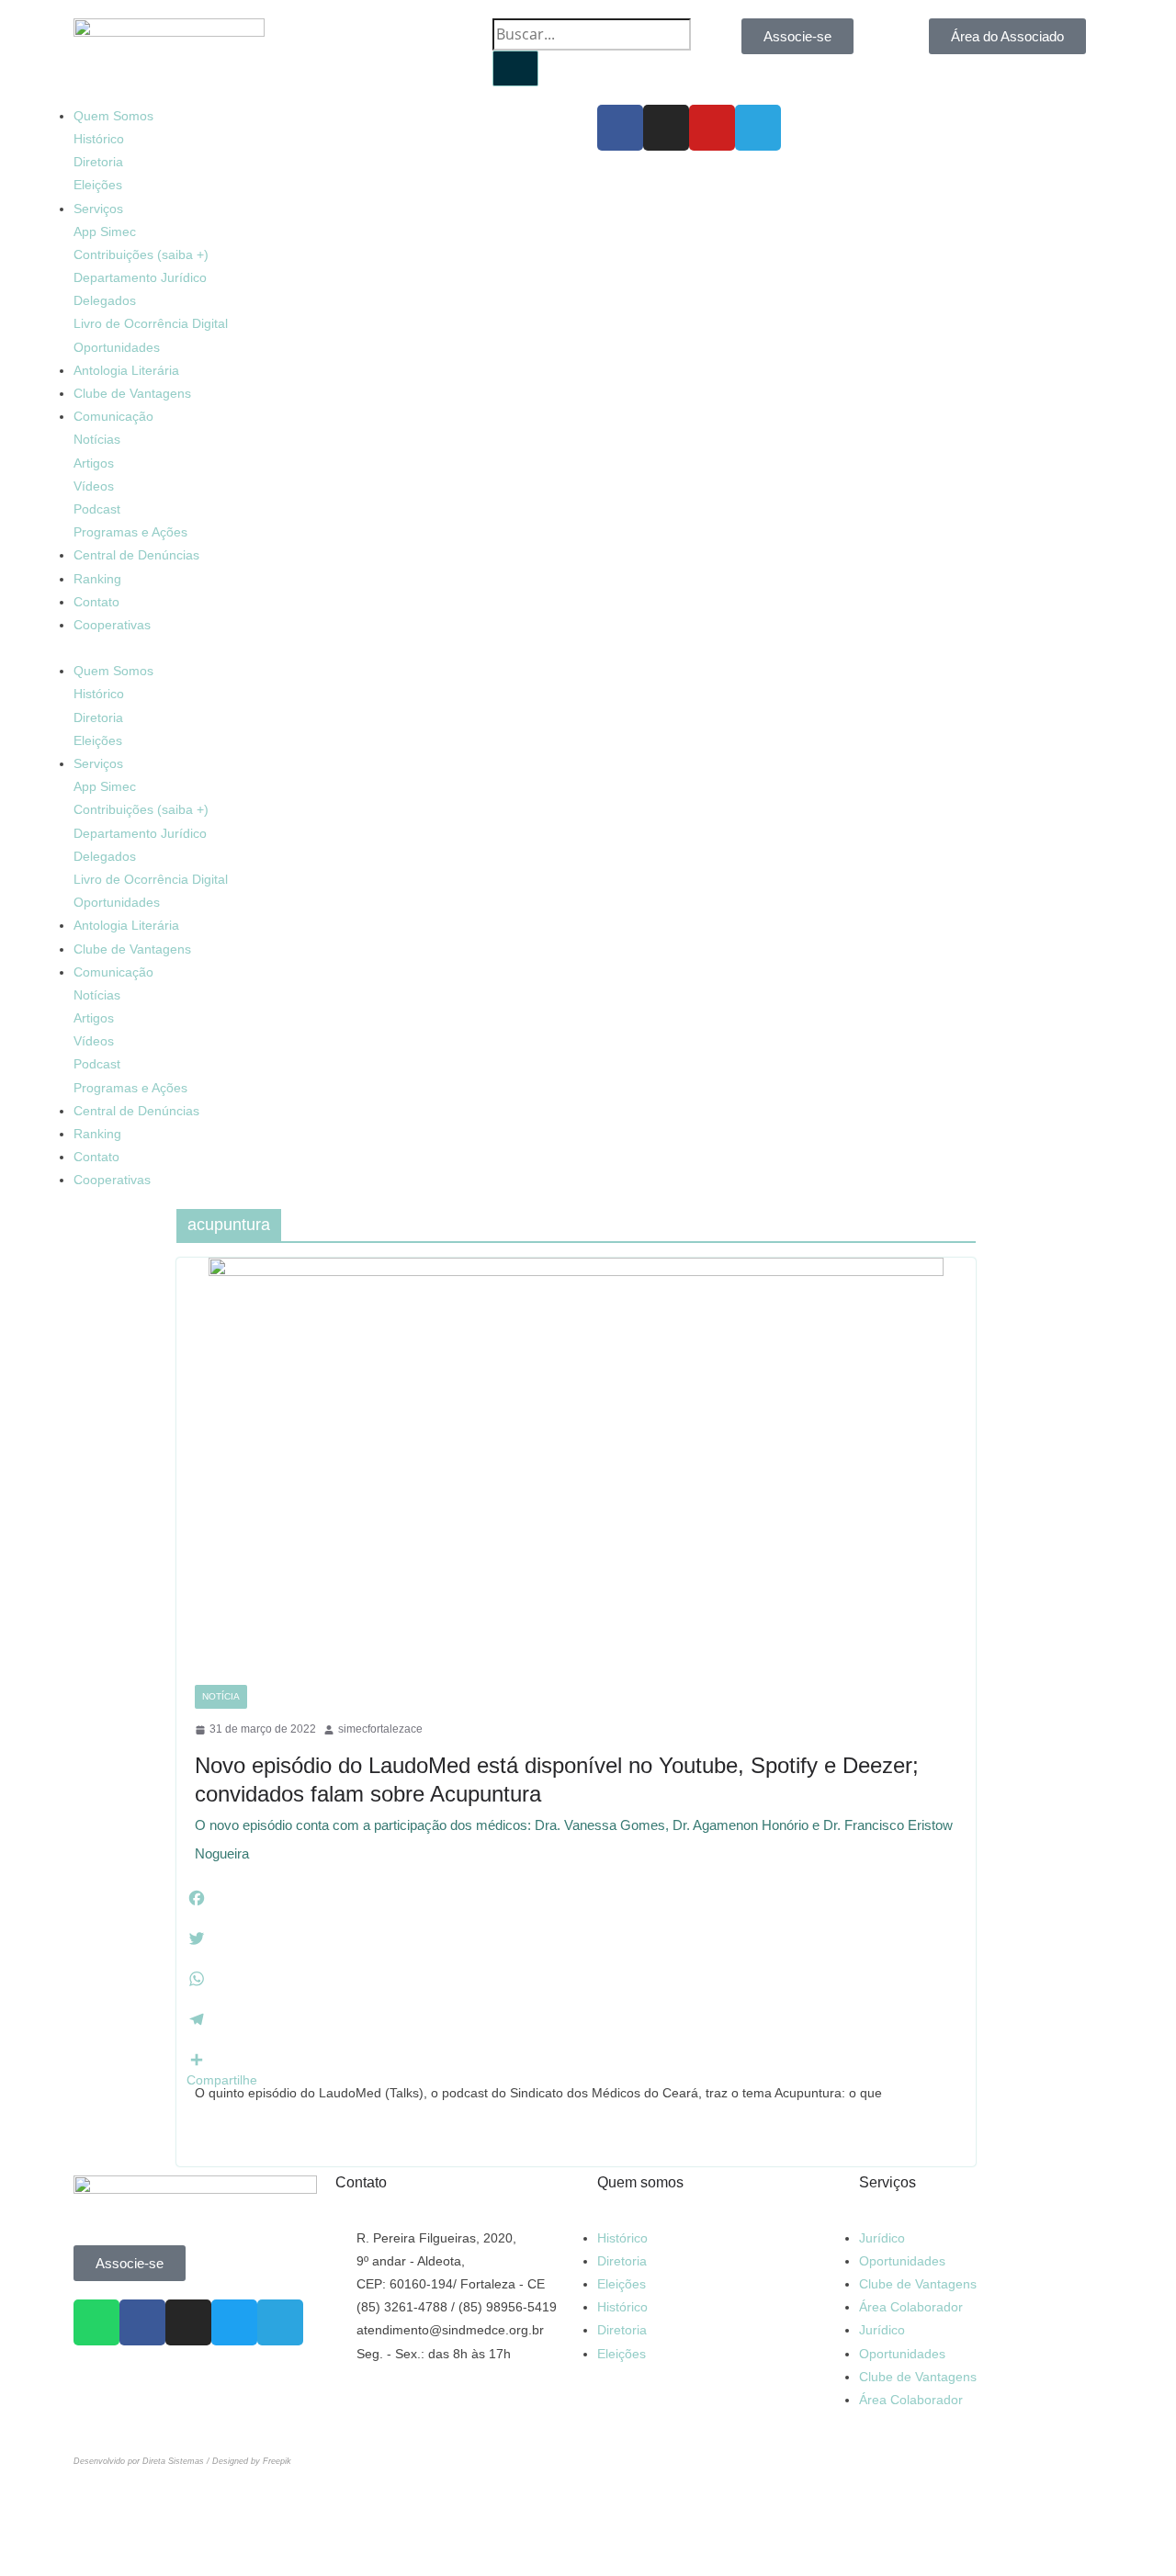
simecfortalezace (380, 1729)
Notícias (97, 439)
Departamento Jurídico (140, 277)
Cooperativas (112, 625)
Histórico (99, 139)
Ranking (97, 579)
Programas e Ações (130, 532)
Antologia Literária (126, 370)
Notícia (221, 1696)
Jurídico (882, 2238)
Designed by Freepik (252, 2461)
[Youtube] (712, 128)
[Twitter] (234, 2322)
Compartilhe (222, 2080)
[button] (326, 648)
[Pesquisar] (515, 68)
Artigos (94, 463)
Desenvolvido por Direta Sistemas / (143, 2461)
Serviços (98, 209)
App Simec (105, 232)
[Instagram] (666, 128)
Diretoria (98, 162)
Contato (96, 602)
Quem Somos (113, 116)
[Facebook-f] (620, 128)
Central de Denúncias (136, 555)
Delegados (105, 300)
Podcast (97, 509)
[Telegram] (758, 128)
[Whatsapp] (96, 2322)
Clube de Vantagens (132, 393)
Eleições (98, 185)
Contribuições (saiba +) (141, 254)
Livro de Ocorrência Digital (151, 323)
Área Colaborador (911, 2307)
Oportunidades (117, 347)
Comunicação (113, 416)
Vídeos (94, 486)
